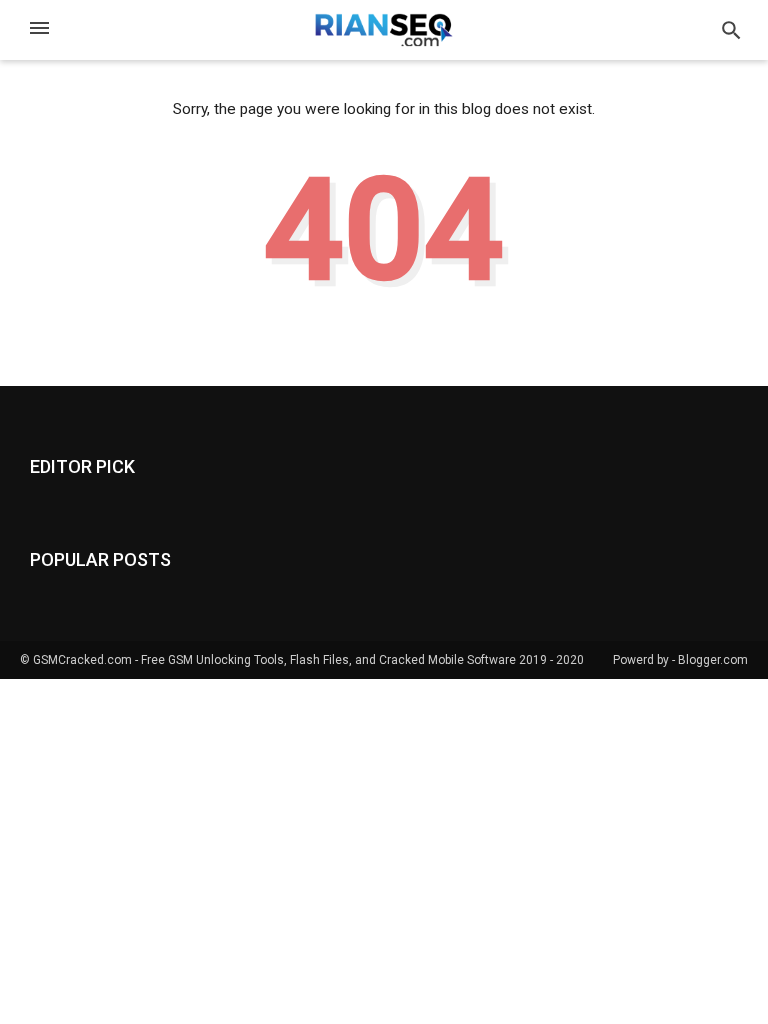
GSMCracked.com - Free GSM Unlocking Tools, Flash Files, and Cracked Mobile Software (274, 660)
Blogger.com (713, 660)
